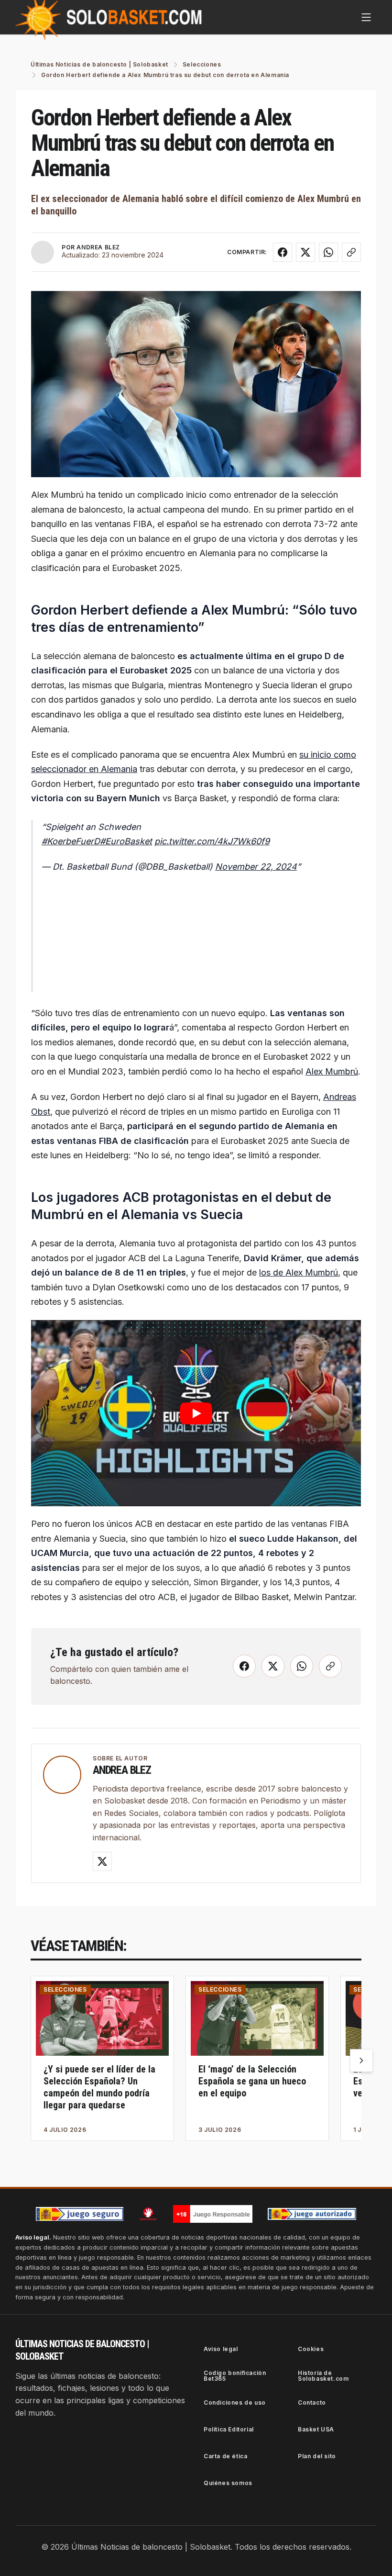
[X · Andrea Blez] (102, 1861)
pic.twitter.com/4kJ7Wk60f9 (212, 841)
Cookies (311, 2349)
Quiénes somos (228, 2483)
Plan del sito (317, 2456)
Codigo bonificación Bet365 (235, 2376)
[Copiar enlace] (351, 252)
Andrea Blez (122, 1770)
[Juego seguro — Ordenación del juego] (80, 2214)
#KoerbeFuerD (71, 841)
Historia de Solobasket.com (323, 2376)
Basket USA (316, 2429)
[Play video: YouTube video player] (196, 1413)
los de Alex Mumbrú (299, 1272)
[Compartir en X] (305, 252)
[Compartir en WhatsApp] (328, 252)
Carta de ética (225, 2456)
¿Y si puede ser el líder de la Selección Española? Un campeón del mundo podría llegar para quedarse (99, 2087)
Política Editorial (229, 2429)
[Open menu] (366, 17)
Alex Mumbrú (332, 1071)
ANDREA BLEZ (98, 247)
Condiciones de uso (235, 2402)
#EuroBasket (126, 841)
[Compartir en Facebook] (283, 252)
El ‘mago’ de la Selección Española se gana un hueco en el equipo (252, 2081)
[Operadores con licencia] (312, 2214)
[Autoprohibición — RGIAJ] (148, 2214)
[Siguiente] (361, 2061)
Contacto (312, 2402)
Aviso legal (221, 2349)
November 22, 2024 (256, 867)
